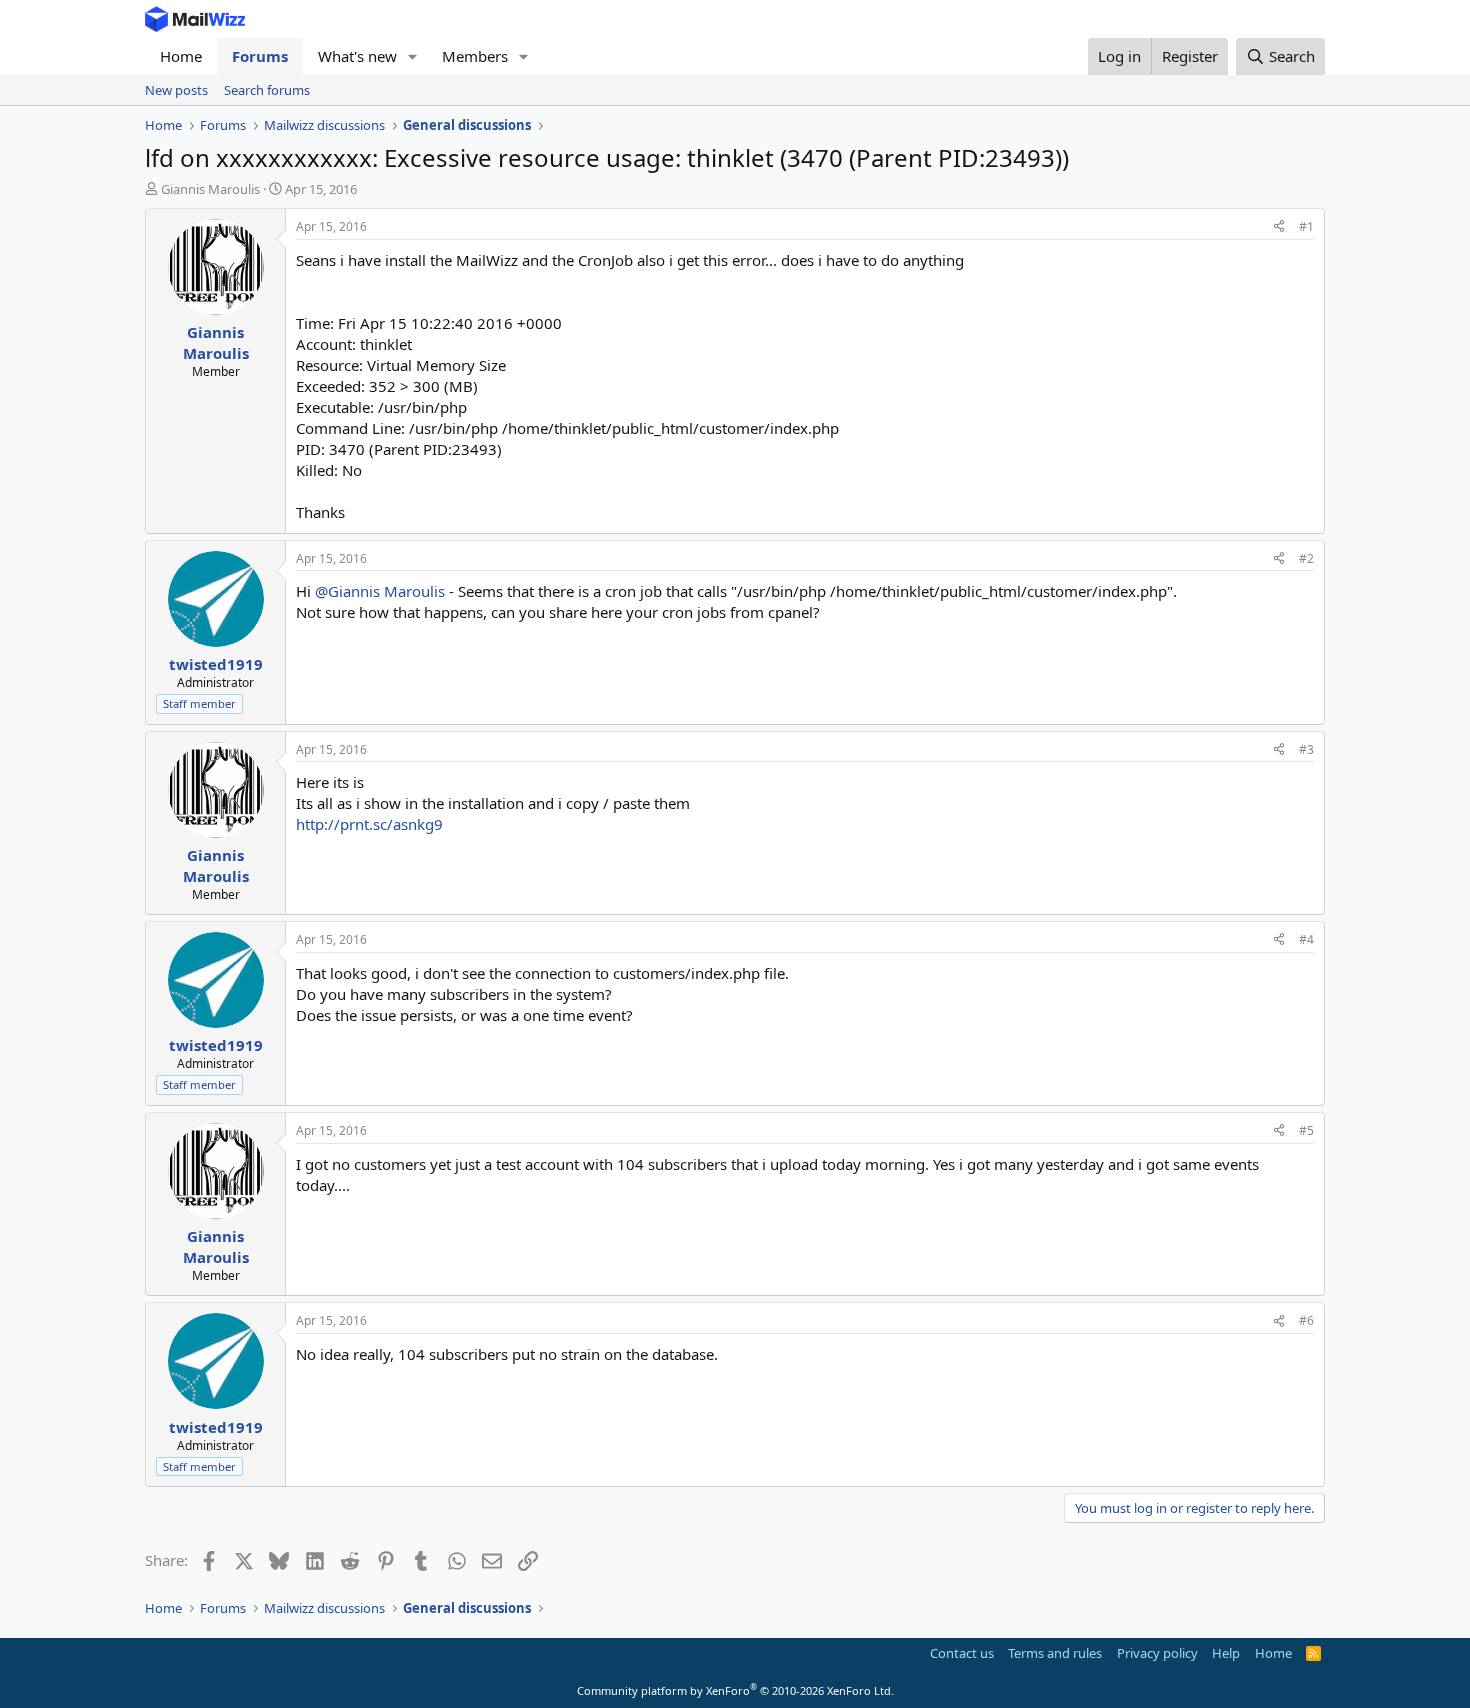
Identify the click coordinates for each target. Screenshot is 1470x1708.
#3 (1306, 749)
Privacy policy (1157, 1653)
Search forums (267, 90)
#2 (1306, 558)
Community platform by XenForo (735, 1690)
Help (1226, 1653)
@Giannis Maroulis (380, 591)
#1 (1306, 226)
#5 (1306, 1130)
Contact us (962, 1653)
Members (475, 56)
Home (181, 56)
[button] (413, 56)
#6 (1306, 1320)
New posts (176, 90)
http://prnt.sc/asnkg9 (369, 824)
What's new (357, 56)
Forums (260, 56)
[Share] (1279, 227)
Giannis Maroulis (210, 189)
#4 (1306, 939)
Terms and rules (1055, 1653)
